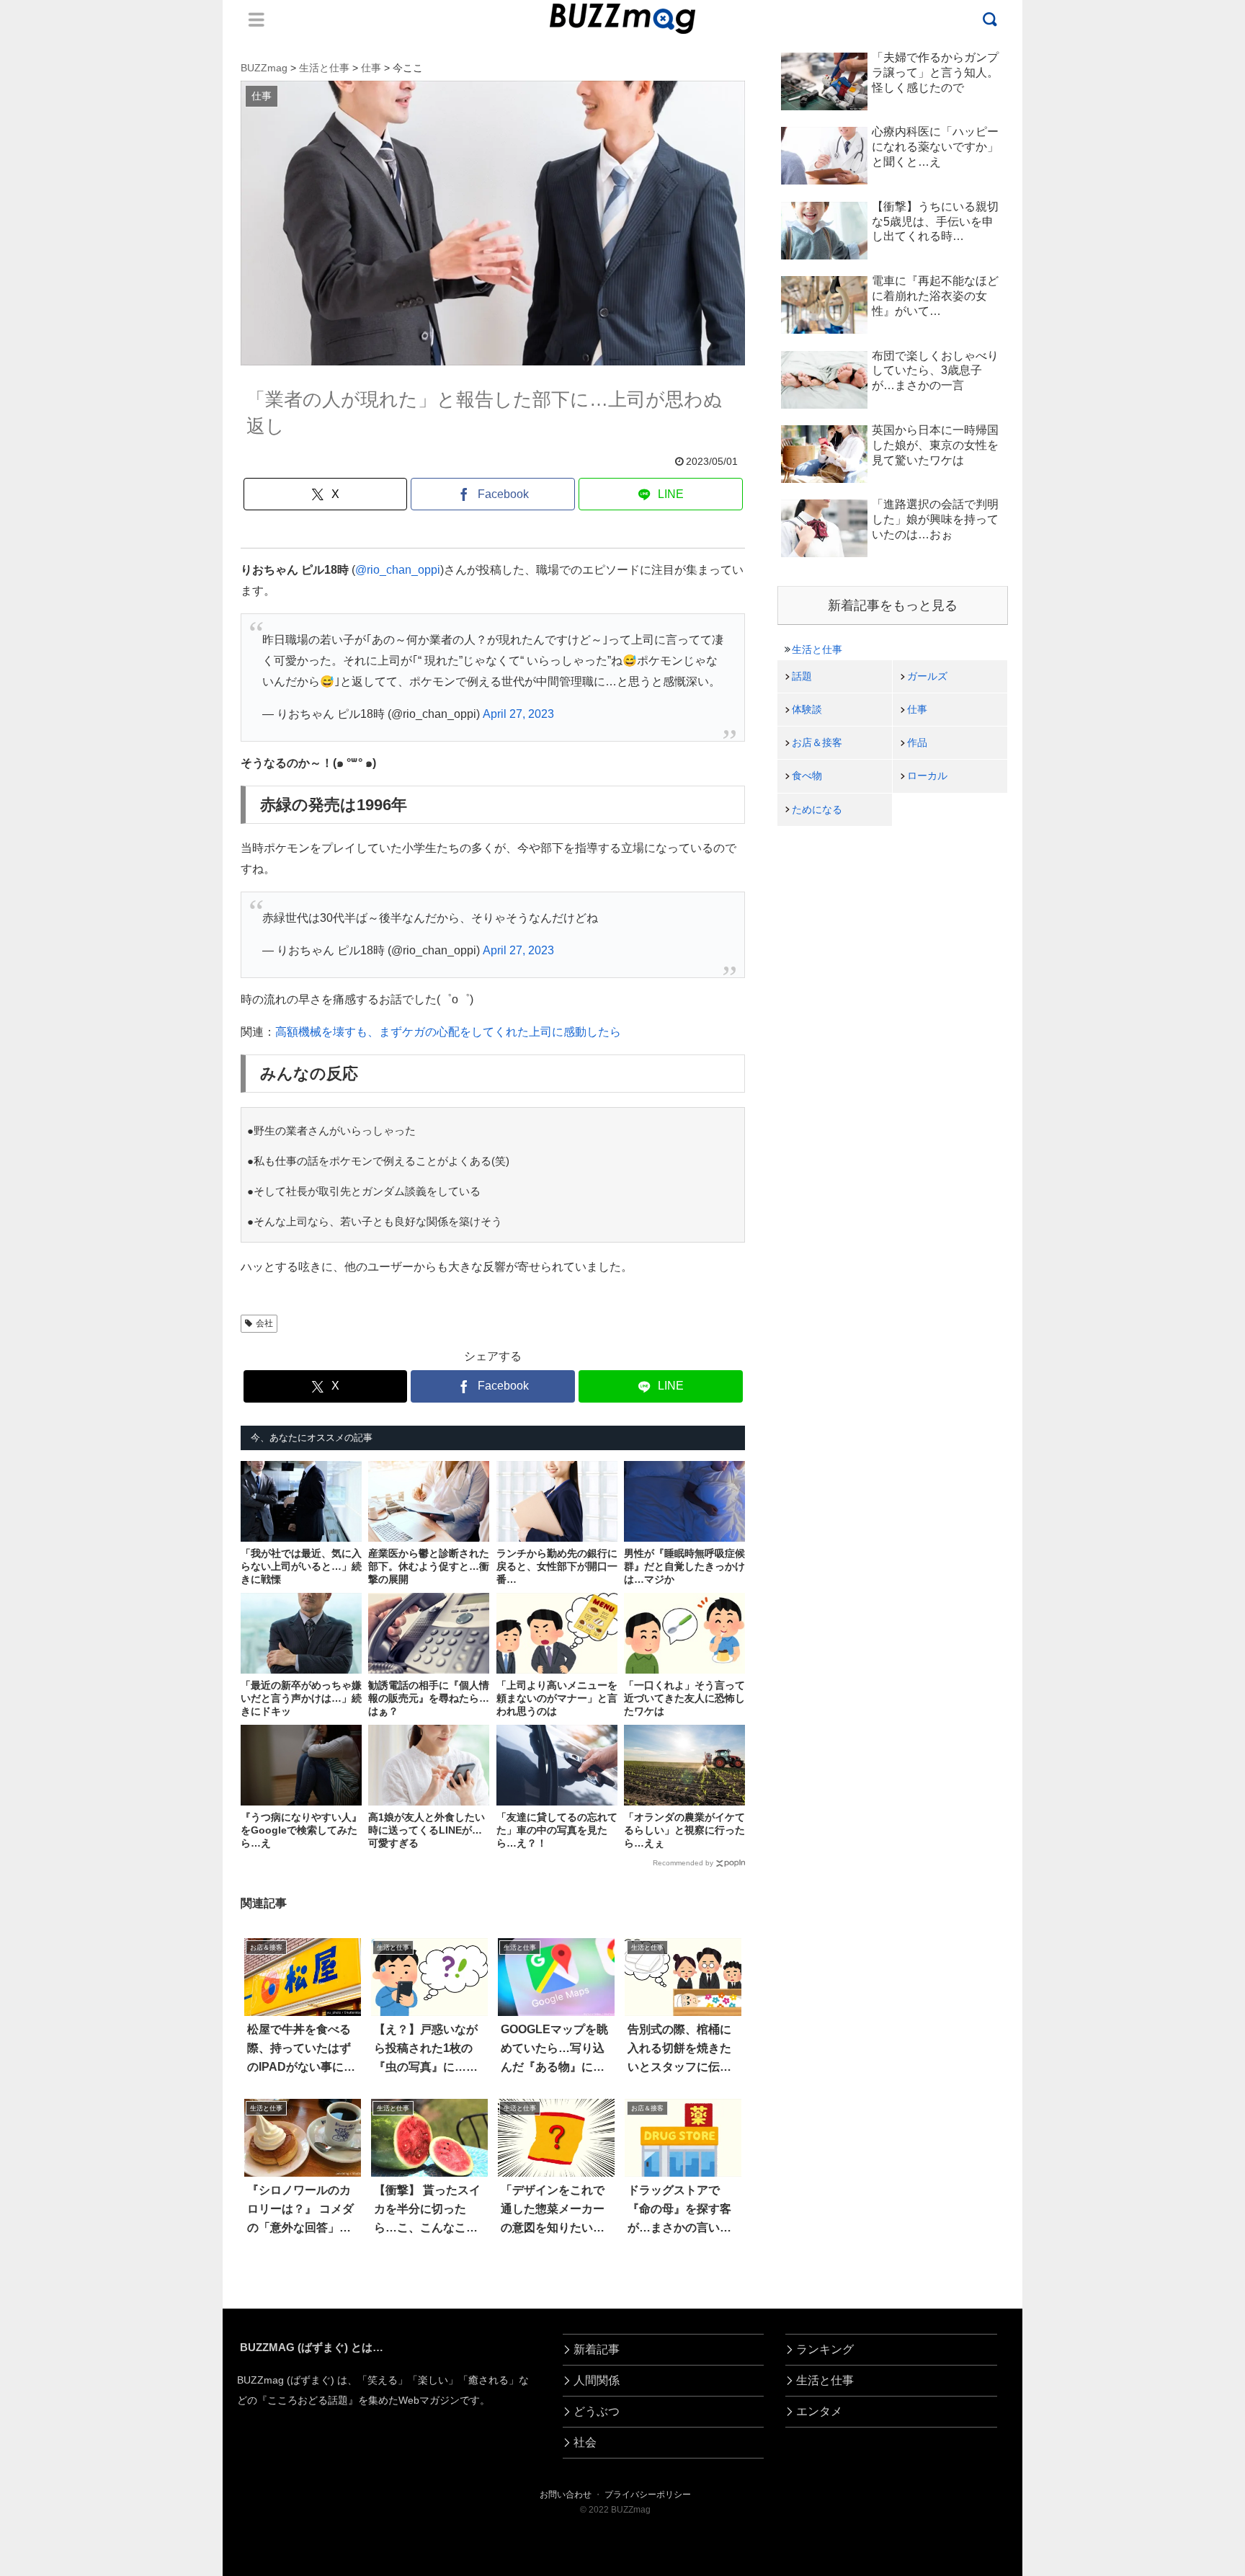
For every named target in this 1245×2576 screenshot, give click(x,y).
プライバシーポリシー (648, 2495)
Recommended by (683, 1863)
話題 (802, 676)
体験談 (807, 709)
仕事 (917, 709)
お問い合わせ (566, 2495)
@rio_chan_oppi (398, 570)
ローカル (927, 776)
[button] (72, 2317)
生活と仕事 (817, 649)
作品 (917, 742)
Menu (256, 19)
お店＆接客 (817, 742)
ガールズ (927, 676)
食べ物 (807, 776)
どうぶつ (597, 2411)
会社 (264, 1323)
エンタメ (819, 2411)
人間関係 (597, 2380)
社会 (585, 2442)
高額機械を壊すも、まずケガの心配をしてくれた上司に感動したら (448, 1032)
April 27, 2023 (518, 714)
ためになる (817, 809)
